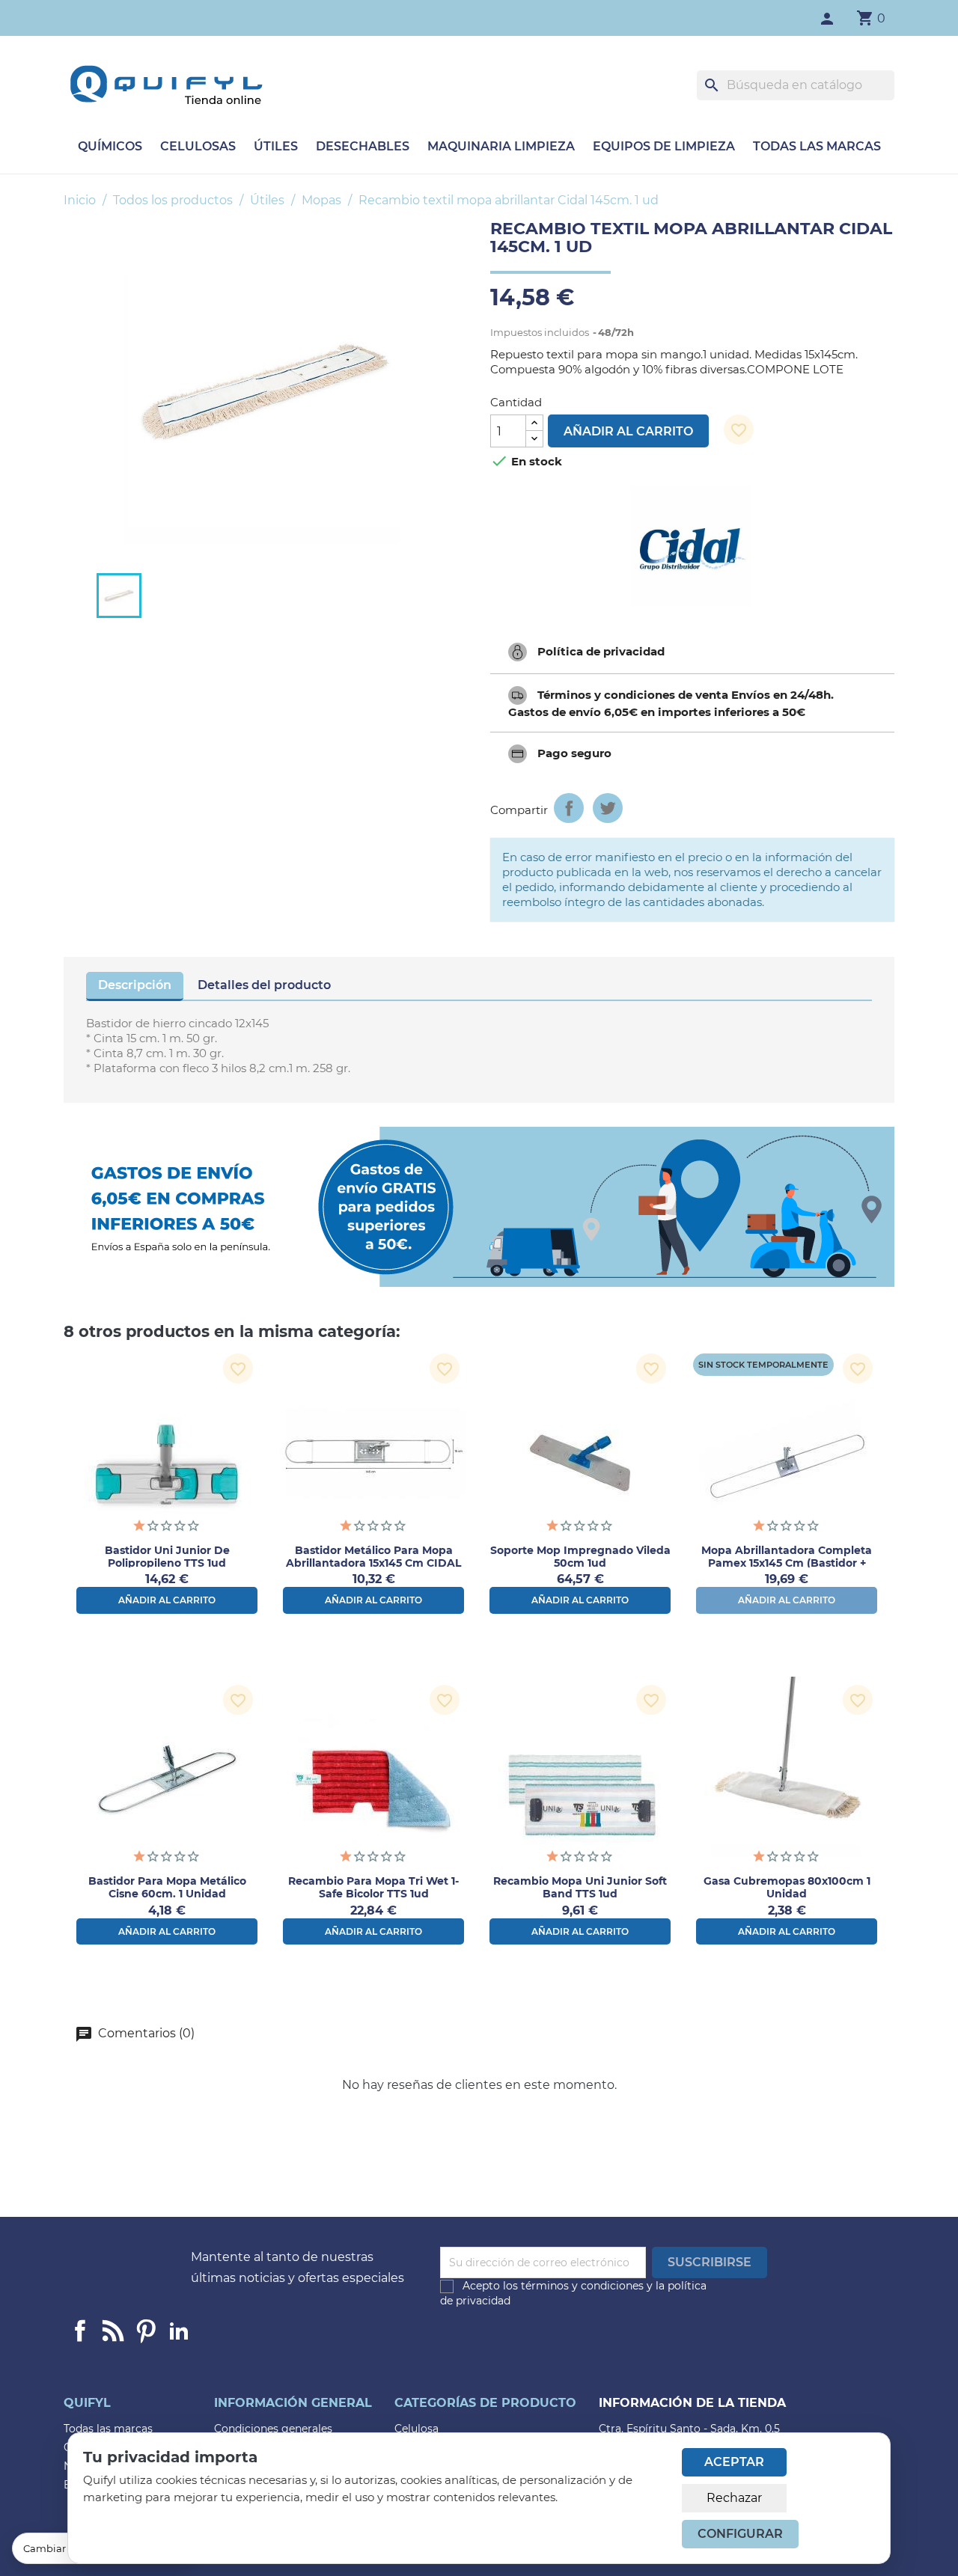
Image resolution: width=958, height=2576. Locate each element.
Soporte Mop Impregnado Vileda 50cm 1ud (580, 1557)
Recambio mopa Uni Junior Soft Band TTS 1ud (580, 1887)
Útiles (276, 146)
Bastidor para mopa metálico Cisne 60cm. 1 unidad (167, 1887)
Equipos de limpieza (664, 146)
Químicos (110, 146)
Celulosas (198, 146)
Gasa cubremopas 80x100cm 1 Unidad (787, 1887)
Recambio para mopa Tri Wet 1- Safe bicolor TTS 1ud (373, 1887)
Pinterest (146, 2331)
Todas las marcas (817, 146)
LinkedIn (179, 2331)
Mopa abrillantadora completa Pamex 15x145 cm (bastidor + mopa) (787, 1563)
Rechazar (734, 2498)
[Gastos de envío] (479, 1207)
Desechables (363, 146)
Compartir (569, 808)
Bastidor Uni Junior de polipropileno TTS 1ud (167, 1557)
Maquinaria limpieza (501, 146)
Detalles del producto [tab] (264, 985)
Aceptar (734, 2462)
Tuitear (608, 808)
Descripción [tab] (135, 985)
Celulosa (417, 2429)
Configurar (740, 2534)
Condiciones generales (273, 2429)
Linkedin (113, 2331)
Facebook (80, 2331)
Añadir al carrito (628, 431)
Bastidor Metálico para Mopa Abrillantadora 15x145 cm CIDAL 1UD (373, 1563)
